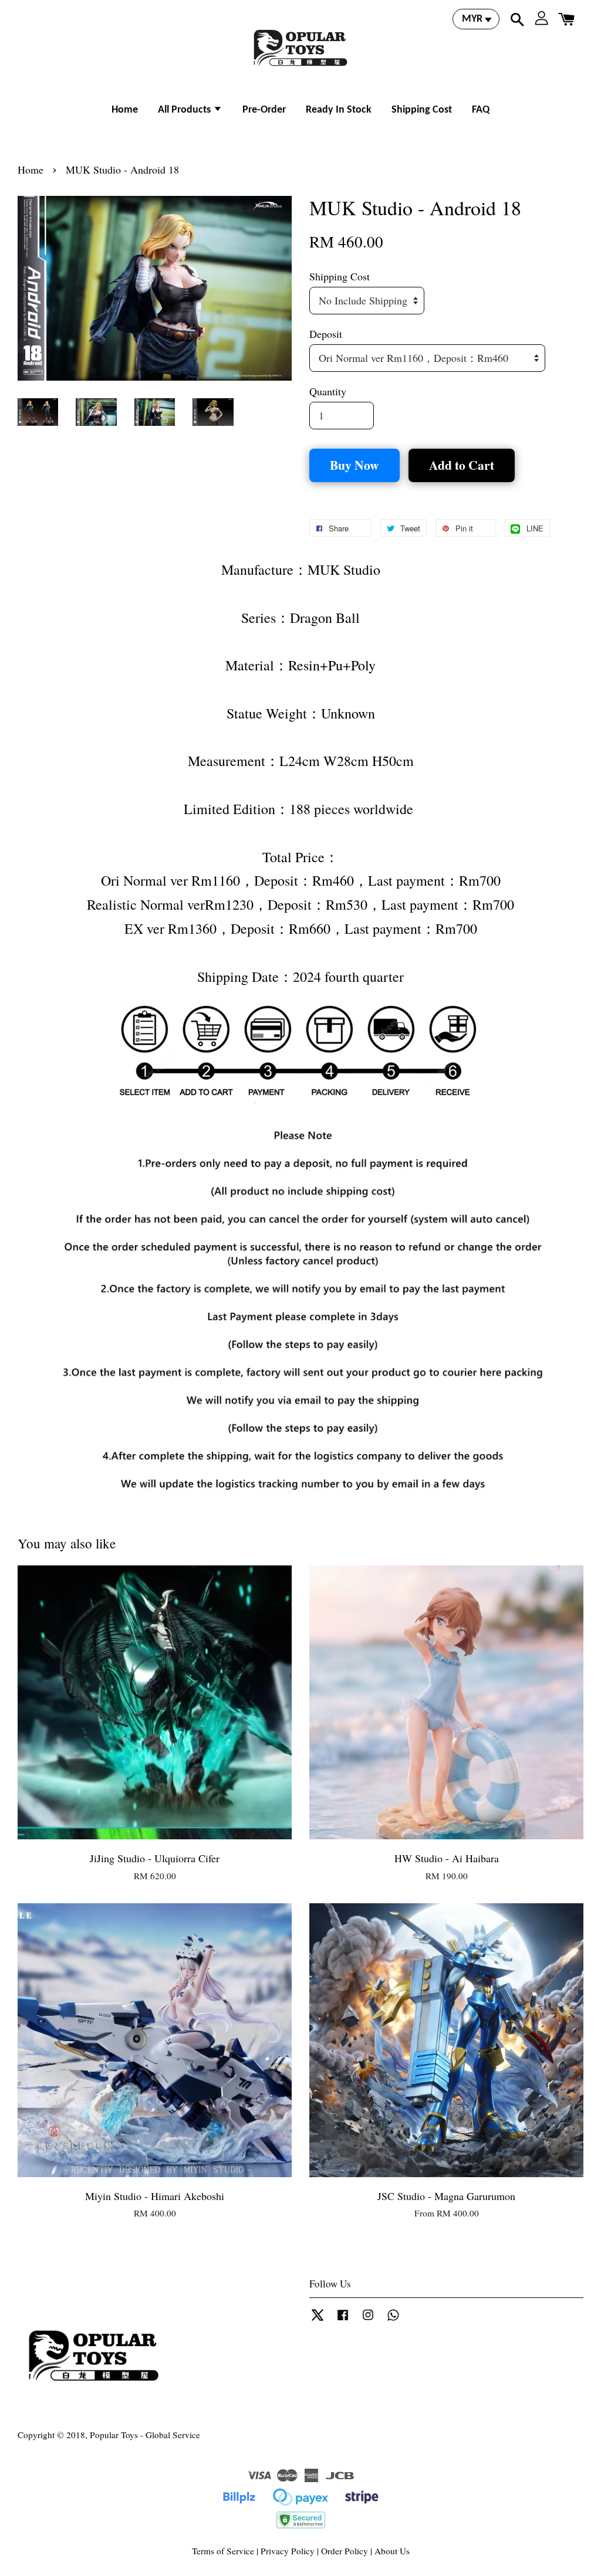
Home (125, 110)
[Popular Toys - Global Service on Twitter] (318, 2320)
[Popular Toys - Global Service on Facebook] (343, 2320)
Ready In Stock (339, 110)
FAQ (481, 110)
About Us (392, 2551)
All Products (185, 110)
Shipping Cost (422, 110)
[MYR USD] (476, 19)
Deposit (326, 334)
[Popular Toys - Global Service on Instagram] (368, 2320)
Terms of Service (223, 2551)
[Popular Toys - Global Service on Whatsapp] (393, 2320)
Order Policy (345, 2551)
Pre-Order (264, 110)
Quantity (328, 391)
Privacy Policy (288, 2551)
